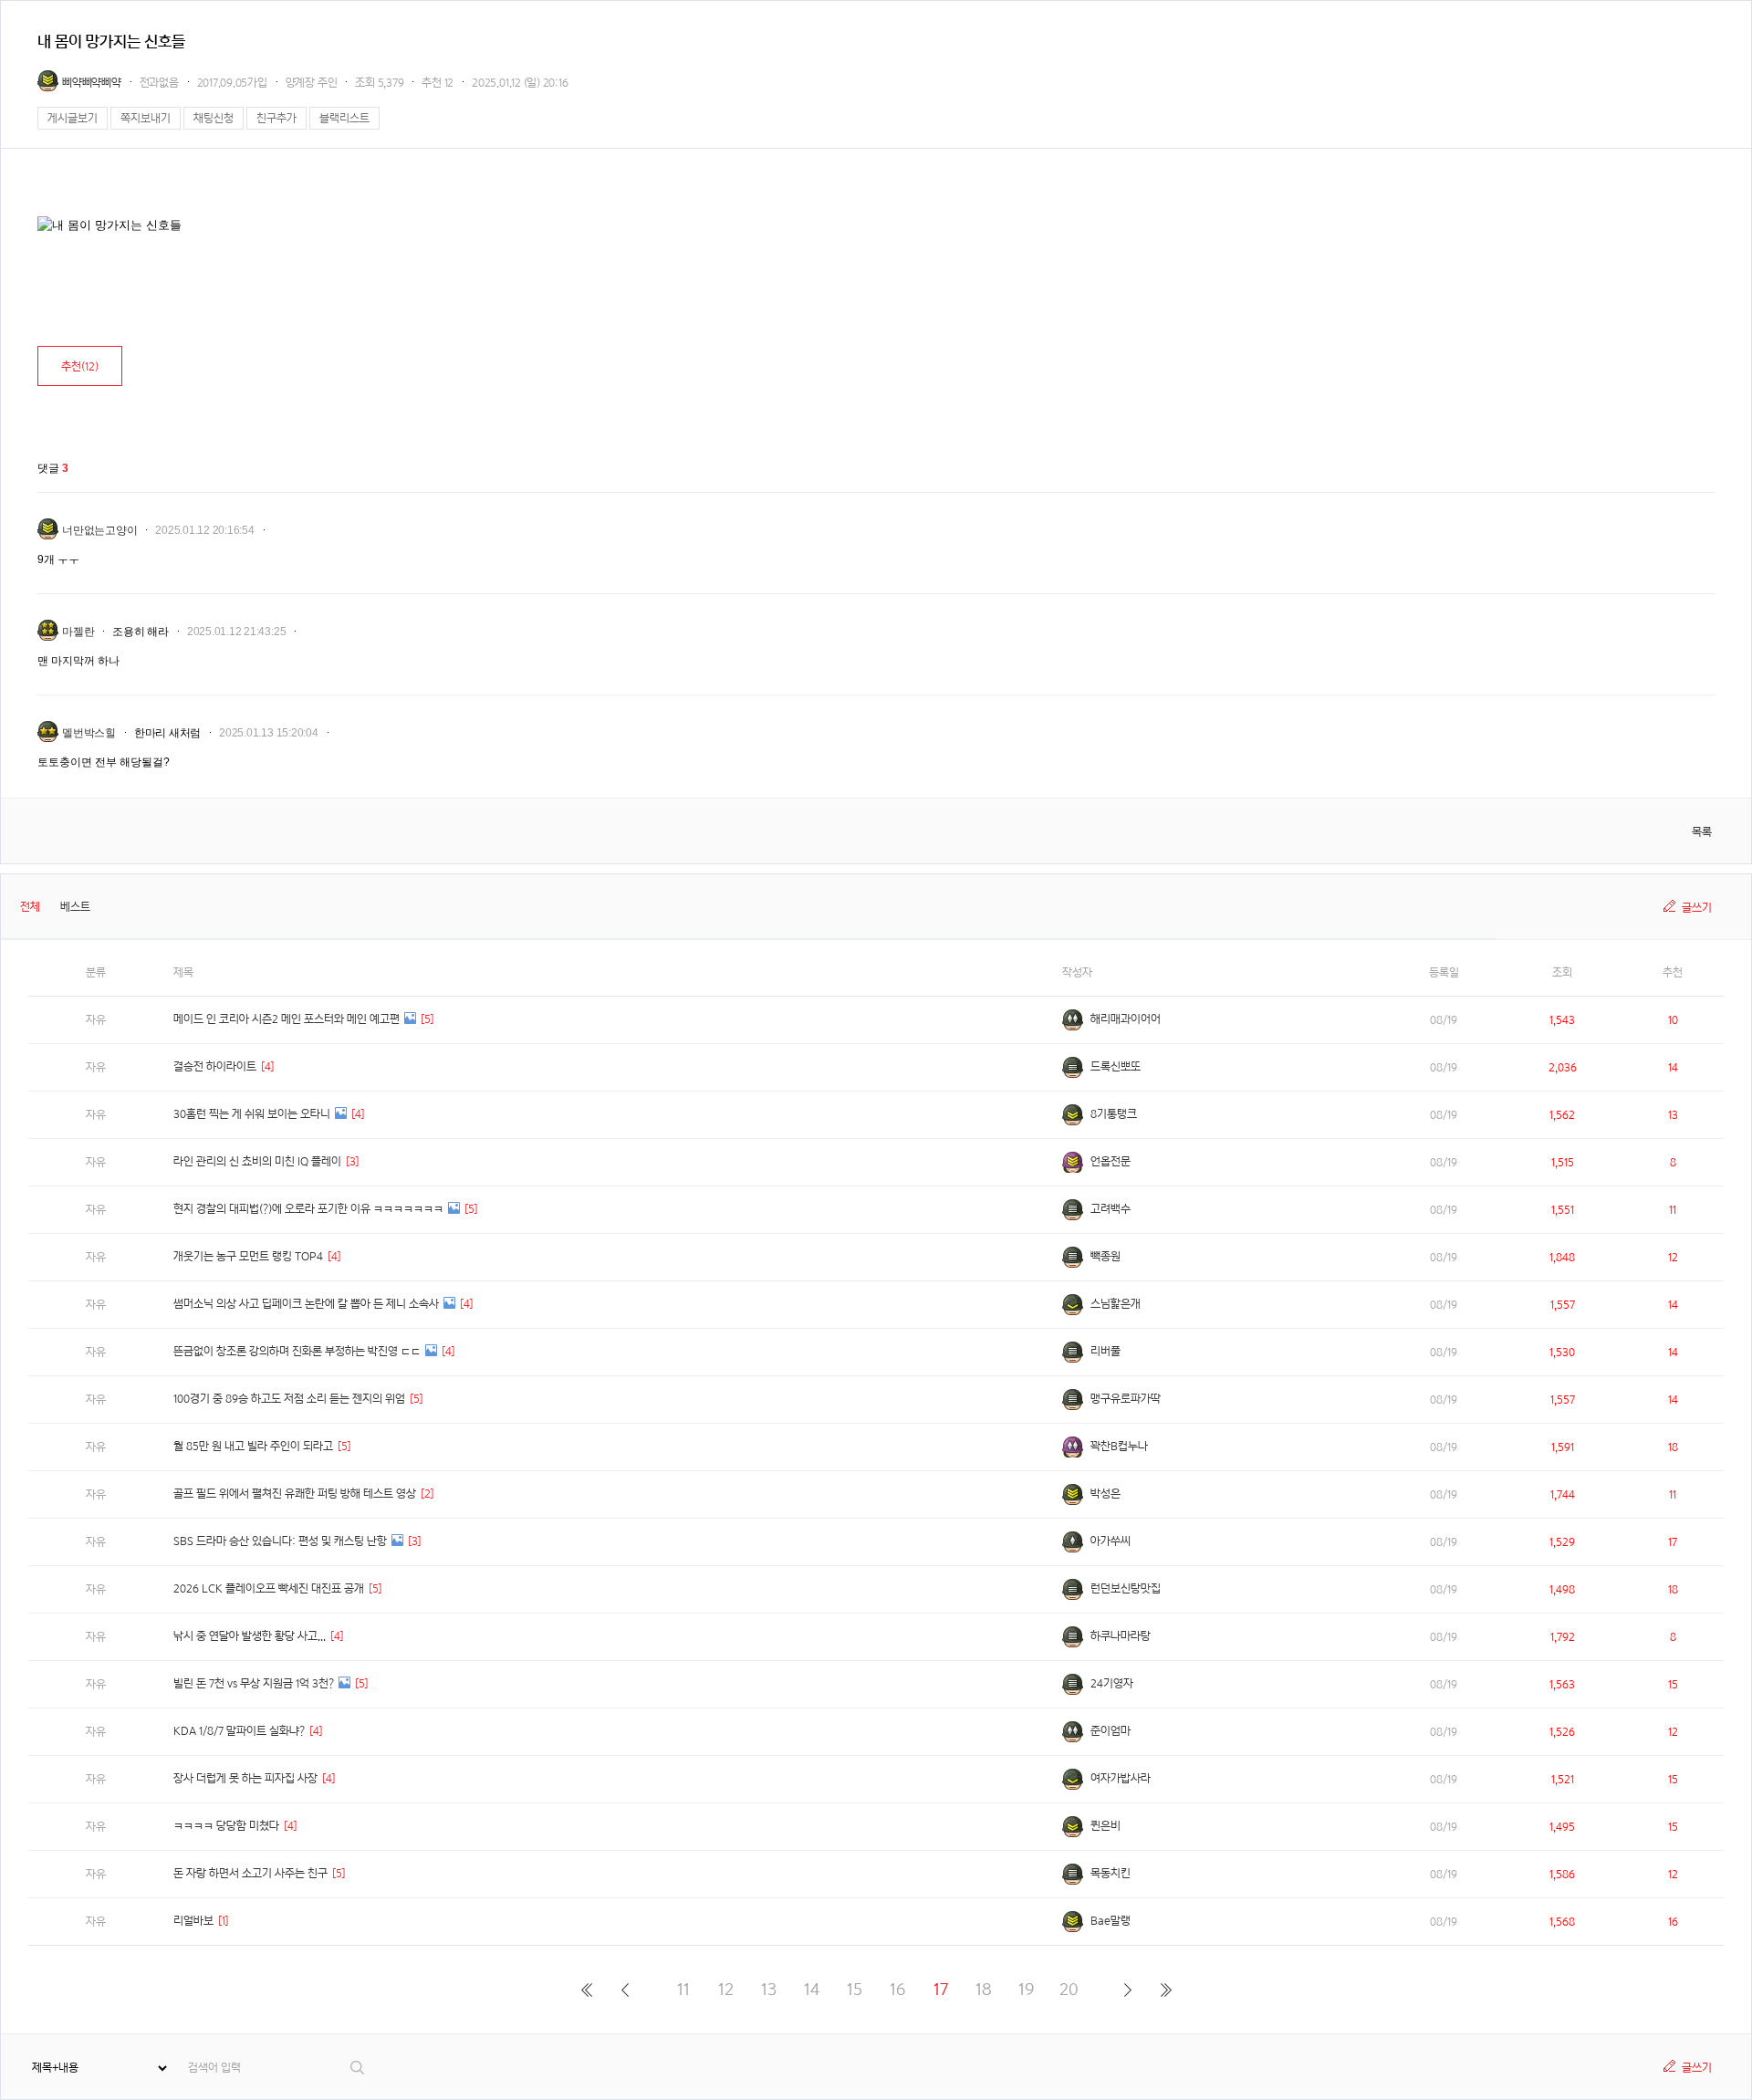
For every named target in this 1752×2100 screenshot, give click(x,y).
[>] (1127, 1990)
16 (897, 1989)
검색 (358, 2068)
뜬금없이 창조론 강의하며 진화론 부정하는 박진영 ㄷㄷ (297, 1351)
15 (855, 1989)
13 (769, 1989)
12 (726, 1989)
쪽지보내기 (146, 118)
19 (1026, 1989)
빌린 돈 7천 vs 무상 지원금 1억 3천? (254, 1683)
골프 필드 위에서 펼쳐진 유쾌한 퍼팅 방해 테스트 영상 (295, 1494)
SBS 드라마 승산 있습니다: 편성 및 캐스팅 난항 (280, 1541)
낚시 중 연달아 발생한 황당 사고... (250, 1636)
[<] (625, 1990)
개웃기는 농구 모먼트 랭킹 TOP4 (248, 1256)
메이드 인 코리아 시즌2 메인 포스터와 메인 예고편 (287, 1019)
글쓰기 (1697, 908)
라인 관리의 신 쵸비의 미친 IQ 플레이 (257, 1161)
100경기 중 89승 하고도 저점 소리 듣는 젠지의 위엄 (289, 1399)
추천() (80, 366)
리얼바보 (193, 1921)
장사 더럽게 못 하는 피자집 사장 (245, 1778)
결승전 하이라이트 (215, 1066)
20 (1069, 1989)
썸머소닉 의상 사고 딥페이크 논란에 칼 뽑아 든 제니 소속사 (306, 1304)
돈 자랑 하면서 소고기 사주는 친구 (250, 1873)
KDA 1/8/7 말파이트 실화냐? (239, 1731)
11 (683, 1989)
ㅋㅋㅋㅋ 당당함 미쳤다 (226, 1826)
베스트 (75, 907)
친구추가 (276, 118)
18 (984, 1989)
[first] (586, 1990)
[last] (1166, 1990)
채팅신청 (214, 118)
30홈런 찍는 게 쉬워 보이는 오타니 (252, 1114)
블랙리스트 (344, 118)
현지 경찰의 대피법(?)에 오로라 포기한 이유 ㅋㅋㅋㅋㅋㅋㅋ (308, 1209)
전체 (30, 907)
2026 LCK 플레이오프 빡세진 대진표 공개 (269, 1588)
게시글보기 (73, 118)
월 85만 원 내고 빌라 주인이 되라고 (253, 1446)
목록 (1702, 832)
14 (812, 1989)
